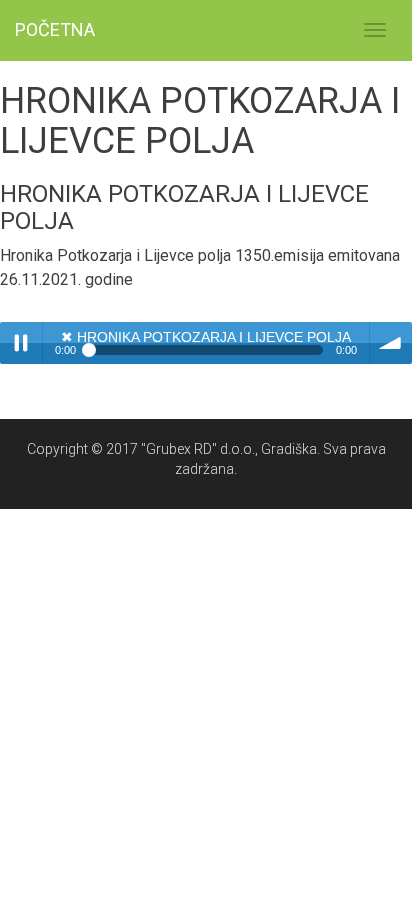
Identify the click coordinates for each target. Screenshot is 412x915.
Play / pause (21, 343)
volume (391, 343)
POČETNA (55, 29)
